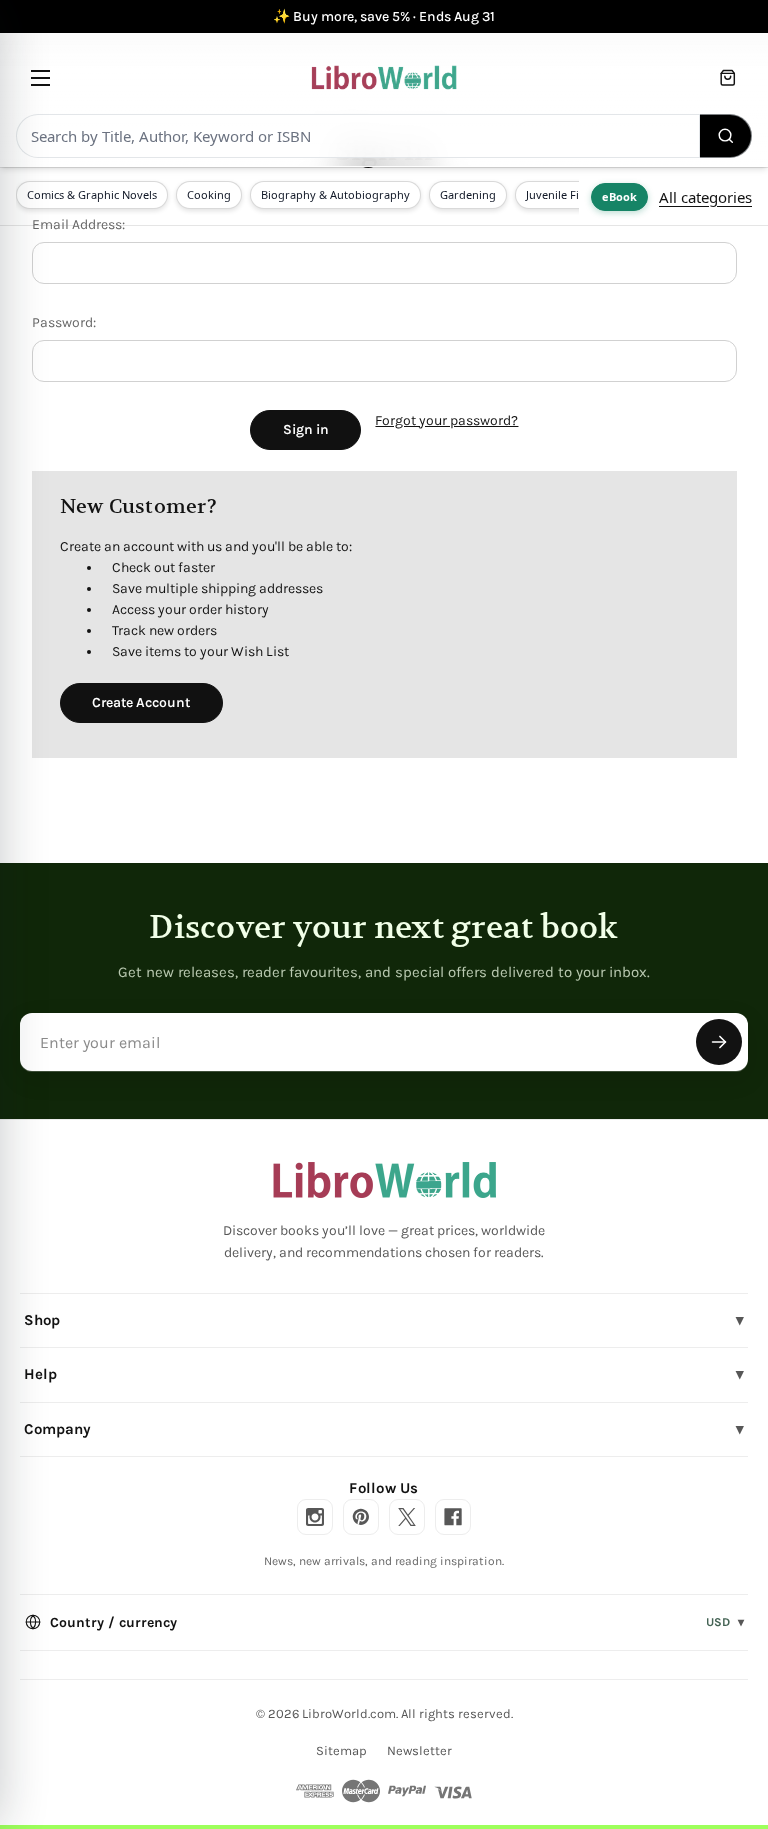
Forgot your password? (446, 420)
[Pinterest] (361, 1517)
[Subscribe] (719, 1042)
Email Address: (78, 224)
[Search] (726, 136)
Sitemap (341, 1750)
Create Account (141, 702)
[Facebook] (453, 1517)
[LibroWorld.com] (384, 1180)
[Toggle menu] (40, 77)
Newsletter (419, 1750)
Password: (64, 322)
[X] (407, 1517)
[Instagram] (315, 1517)
